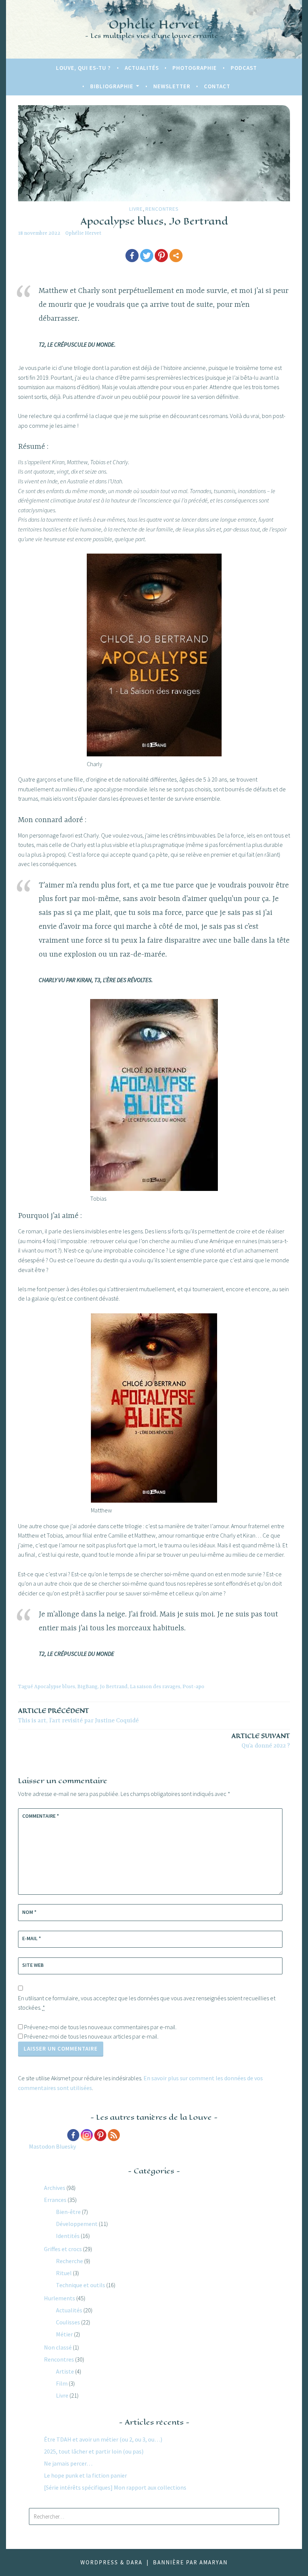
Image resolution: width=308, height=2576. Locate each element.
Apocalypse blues (55, 1687)
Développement (77, 2224)
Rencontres (162, 209)
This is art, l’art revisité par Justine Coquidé (78, 1715)
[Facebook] (132, 256)
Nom (29, 1912)
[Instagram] (87, 2135)
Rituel (64, 2273)
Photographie (195, 68)
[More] (176, 256)
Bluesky (66, 2146)
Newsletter (172, 86)
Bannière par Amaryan (190, 2562)
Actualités (142, 68)
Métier (64, 2334)
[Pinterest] (161, 256)
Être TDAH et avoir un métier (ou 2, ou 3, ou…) (103, 2439)
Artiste (65, 2371)
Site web (33, 1965)
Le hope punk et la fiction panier (85, 2475)
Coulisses (68, 2322)
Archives (55, 2188)
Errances (55, 2200)
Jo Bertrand (114, 1687)
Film (62, 2383)
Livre (136, 209)
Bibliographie (112, 86)
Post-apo (193, 1687)
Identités (68, 2236)
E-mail (32, 1938)
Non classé (58, 2347)
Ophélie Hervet (154, 24)
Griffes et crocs (63, 2249)
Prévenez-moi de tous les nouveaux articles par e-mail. (91, 2036)
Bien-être (68, 2212)
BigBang (88, 1687)
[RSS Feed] (114, 2135)
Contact (217, 86)
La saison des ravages (155, 1687)
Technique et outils (81, 2285)
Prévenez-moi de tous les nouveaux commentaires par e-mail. (100, 2027)
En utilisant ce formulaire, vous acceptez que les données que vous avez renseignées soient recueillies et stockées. (147, 2003)
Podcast (244, 68)
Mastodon (42, 2146)
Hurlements (60, 2298)
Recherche (69, 2261)
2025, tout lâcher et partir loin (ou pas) (94, 2451)
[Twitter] (147, 256)
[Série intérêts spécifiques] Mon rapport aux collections (115, 2487)
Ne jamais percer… (68, 2463)
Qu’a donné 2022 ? (261, 1741)
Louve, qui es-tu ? (83, 68)
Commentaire (41, 1816)
